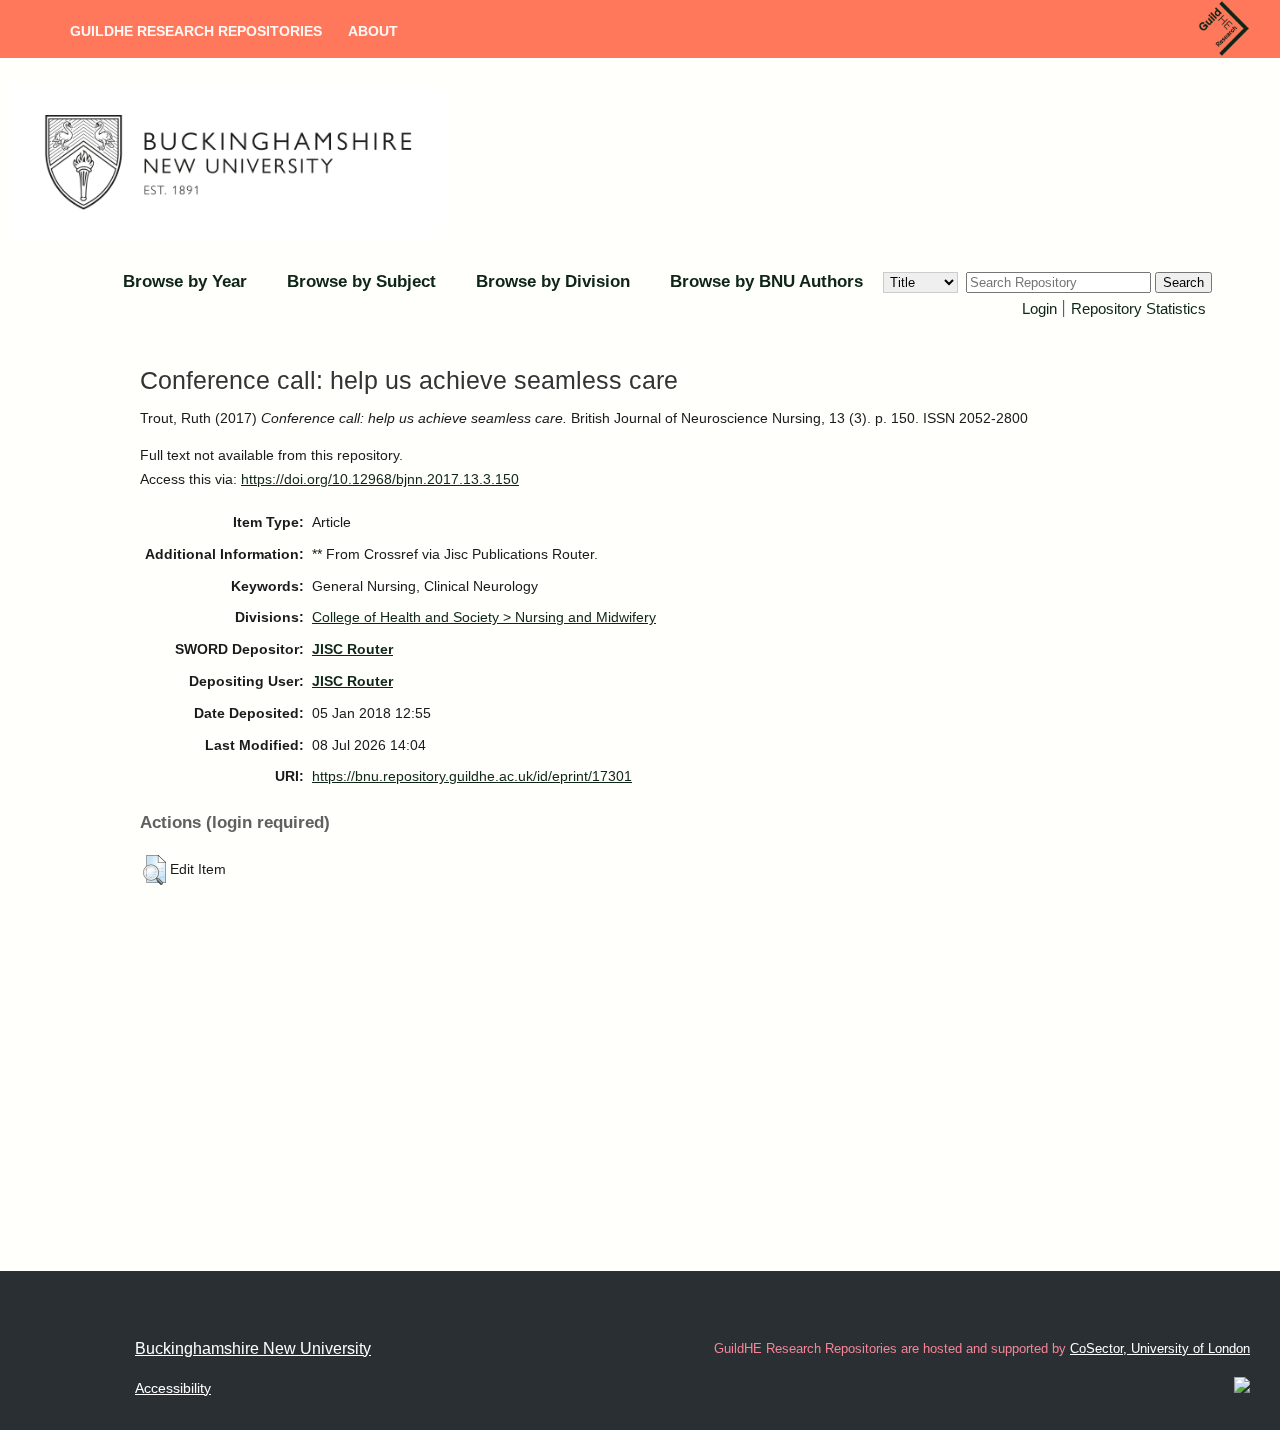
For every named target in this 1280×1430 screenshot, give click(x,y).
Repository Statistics (1138, 308)
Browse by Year (185, 281)
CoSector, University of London (1160, 1348)
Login (1039, 308)
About (373, 31)
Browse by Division (553, 281)
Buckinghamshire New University (253, 1348)
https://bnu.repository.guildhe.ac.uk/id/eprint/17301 (472, 776)
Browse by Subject (361, 281)
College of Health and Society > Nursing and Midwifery (484, 617)
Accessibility (173, 1388)
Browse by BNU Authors (766, 281)
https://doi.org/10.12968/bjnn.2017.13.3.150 (380, 479)
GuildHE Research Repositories (196, 31)
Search (1183, 282)
